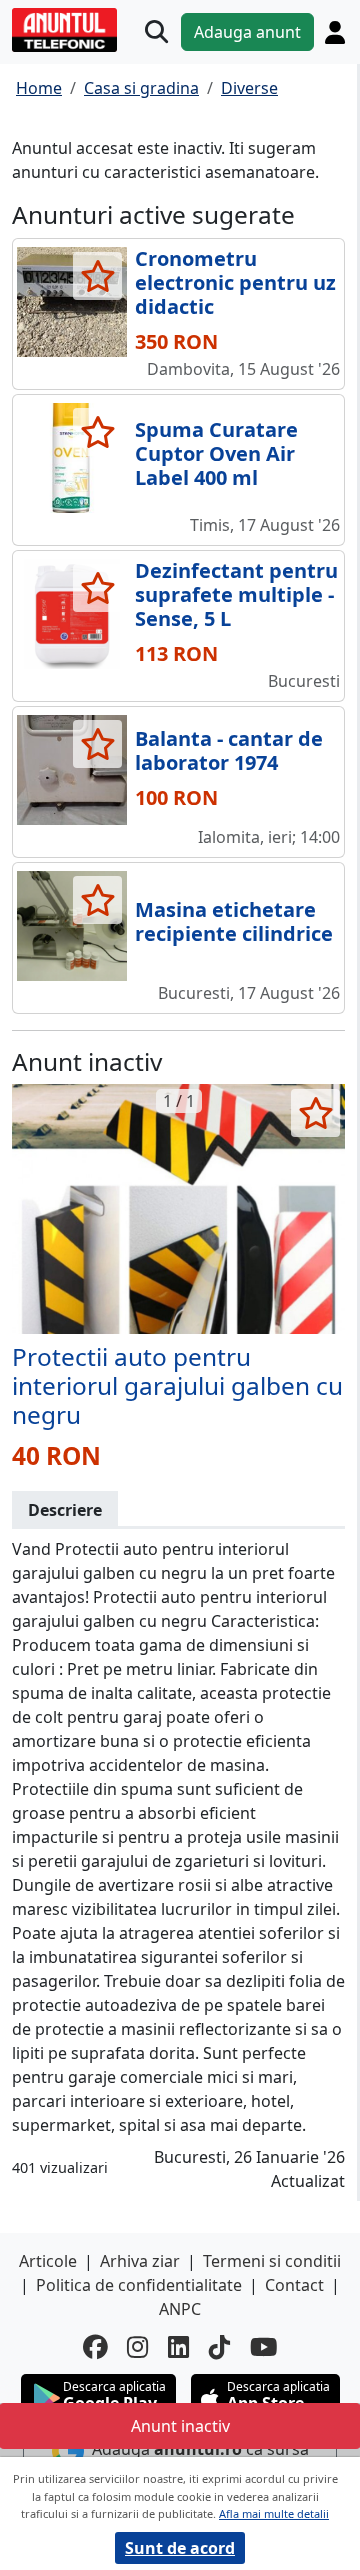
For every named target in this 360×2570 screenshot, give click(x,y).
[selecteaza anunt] (97, 276)
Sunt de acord (180, 2548)
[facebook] (95, 2347)
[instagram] (137, 2347)
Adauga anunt (247, 32)
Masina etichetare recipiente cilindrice (234, 921)
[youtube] (264, 2347)
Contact (294, 2285)
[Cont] (335, 32)
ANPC (180, 2309)
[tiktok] (219, 2347)
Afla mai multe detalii (274, 2513)
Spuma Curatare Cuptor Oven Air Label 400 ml (216, 453)
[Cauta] (156, 32)
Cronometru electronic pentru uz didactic (235, 282)
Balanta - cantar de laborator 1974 (229, 750)
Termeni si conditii (272, 2261)
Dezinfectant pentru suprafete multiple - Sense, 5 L (236, 594)
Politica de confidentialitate (139, 2285)
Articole (48, 2261)
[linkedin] (178, 2347)
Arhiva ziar (140, 2261)
